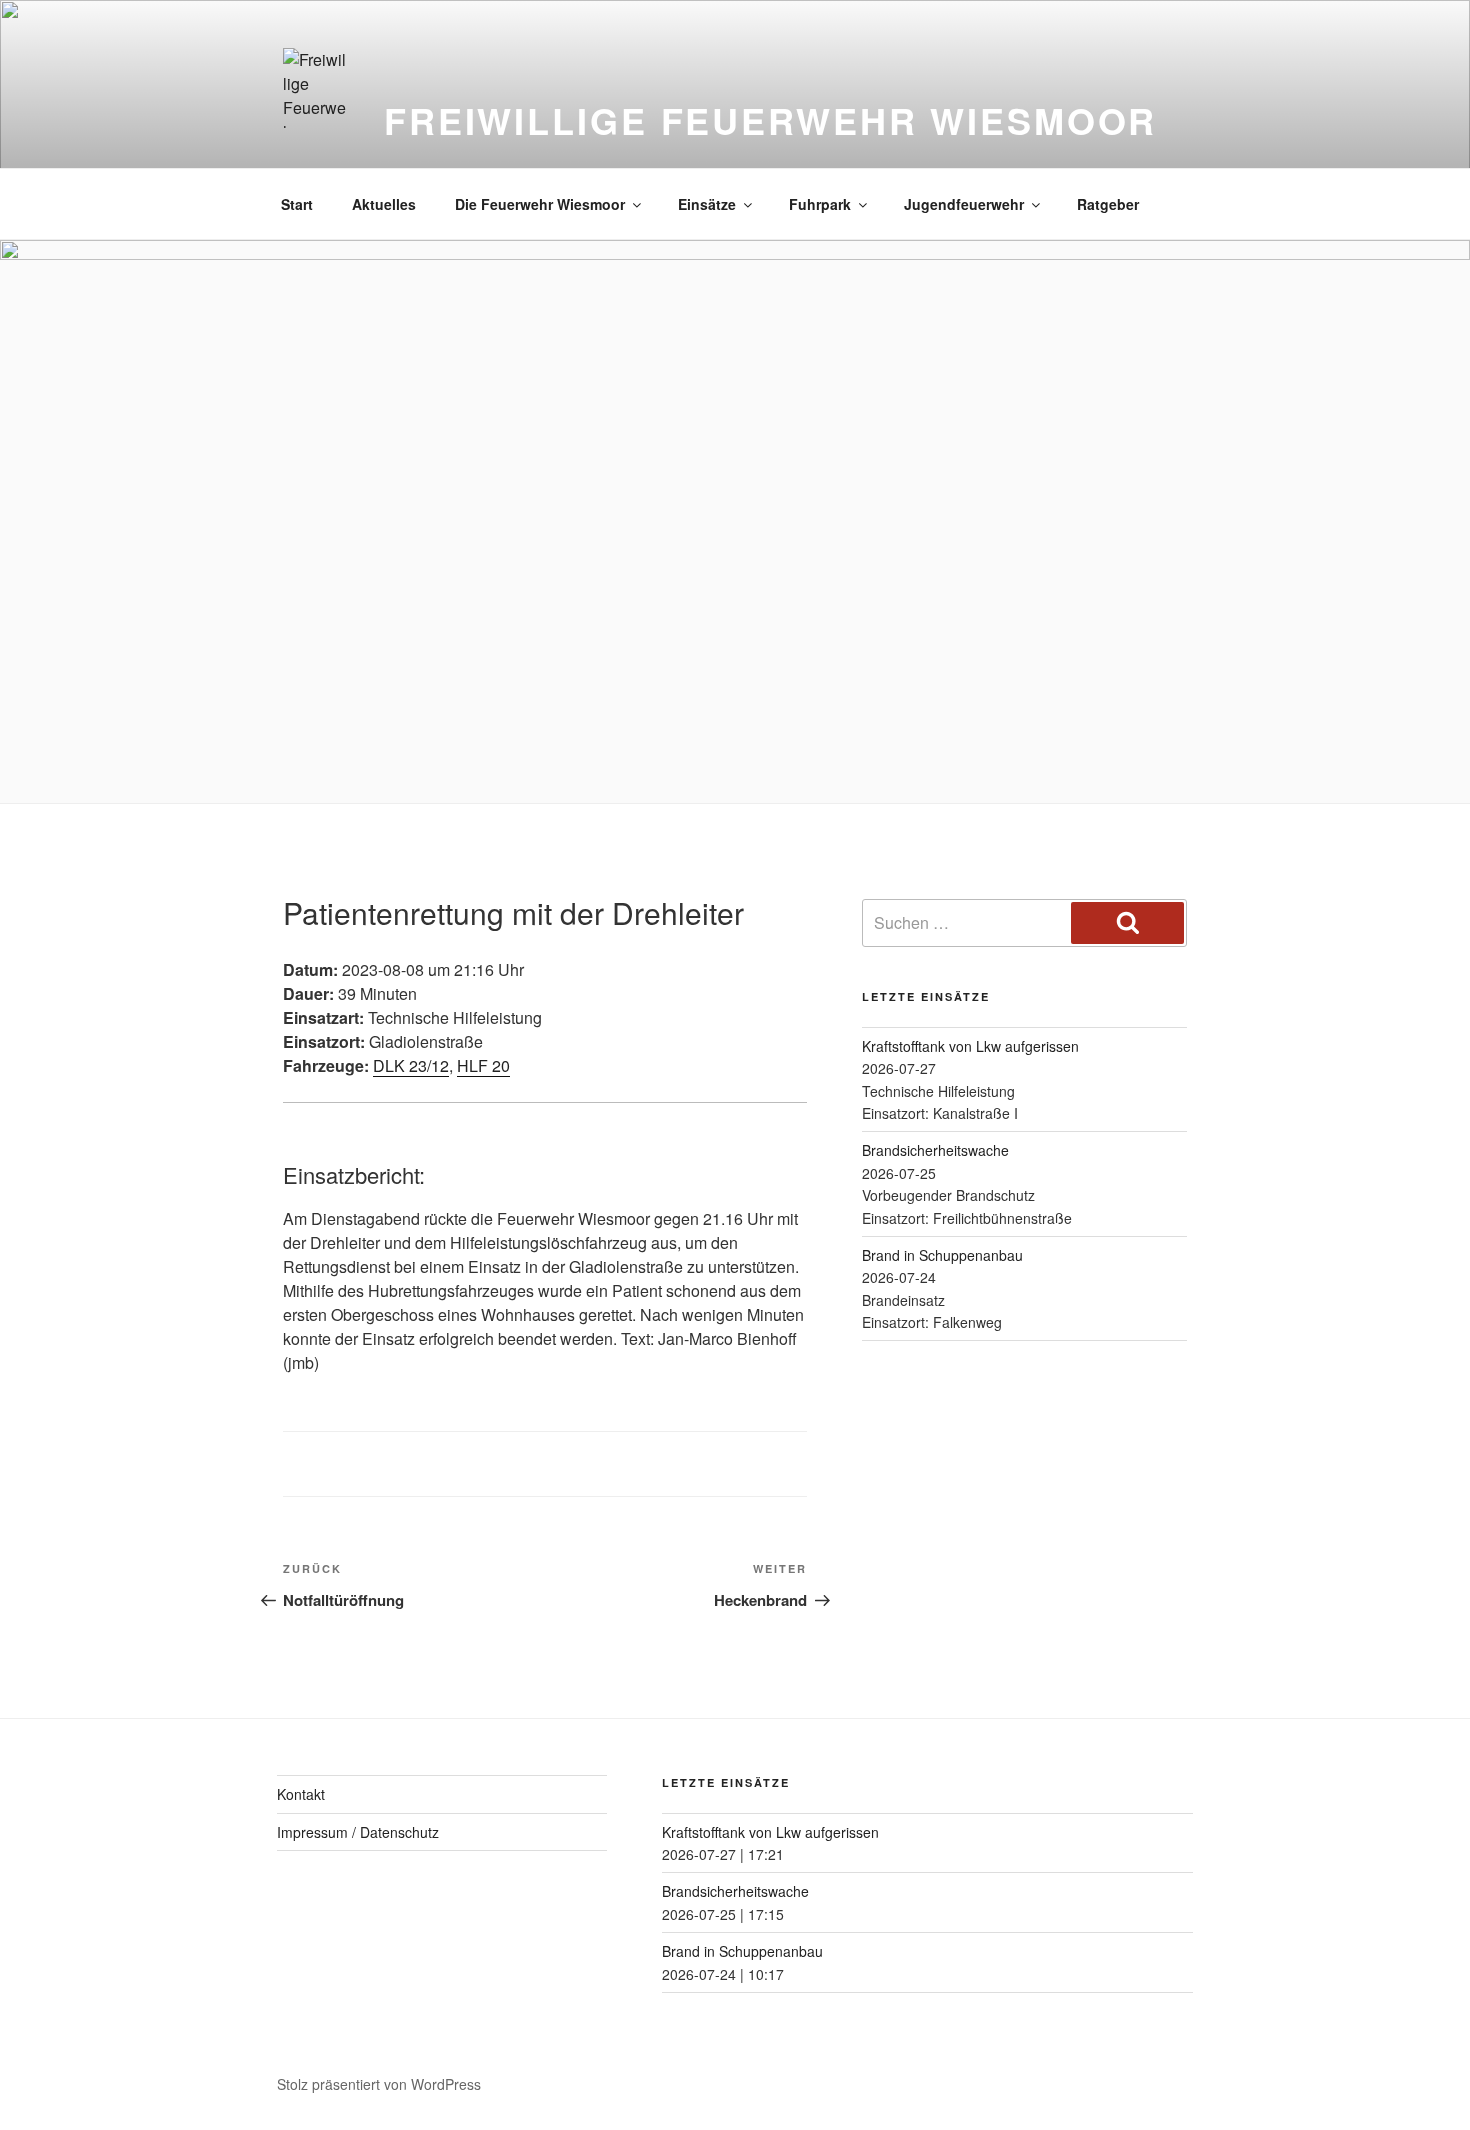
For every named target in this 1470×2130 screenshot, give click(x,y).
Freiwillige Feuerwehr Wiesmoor (770, 120)
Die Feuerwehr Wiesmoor (540, 204)
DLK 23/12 (411, 1065)
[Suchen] (1127, 923)
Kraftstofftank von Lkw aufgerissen (970, 1046)
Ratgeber (1108, 204)
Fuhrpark (820, 204)
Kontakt (301, 1794)
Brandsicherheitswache (935, 1150)
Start (297, 204)
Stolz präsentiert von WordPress (379, 2084)
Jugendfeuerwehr (964, 204)
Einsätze (707, 204)
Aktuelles (384, 204)
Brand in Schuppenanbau (942, 1255)
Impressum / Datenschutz (358, 1832)
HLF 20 (483, 1065)
